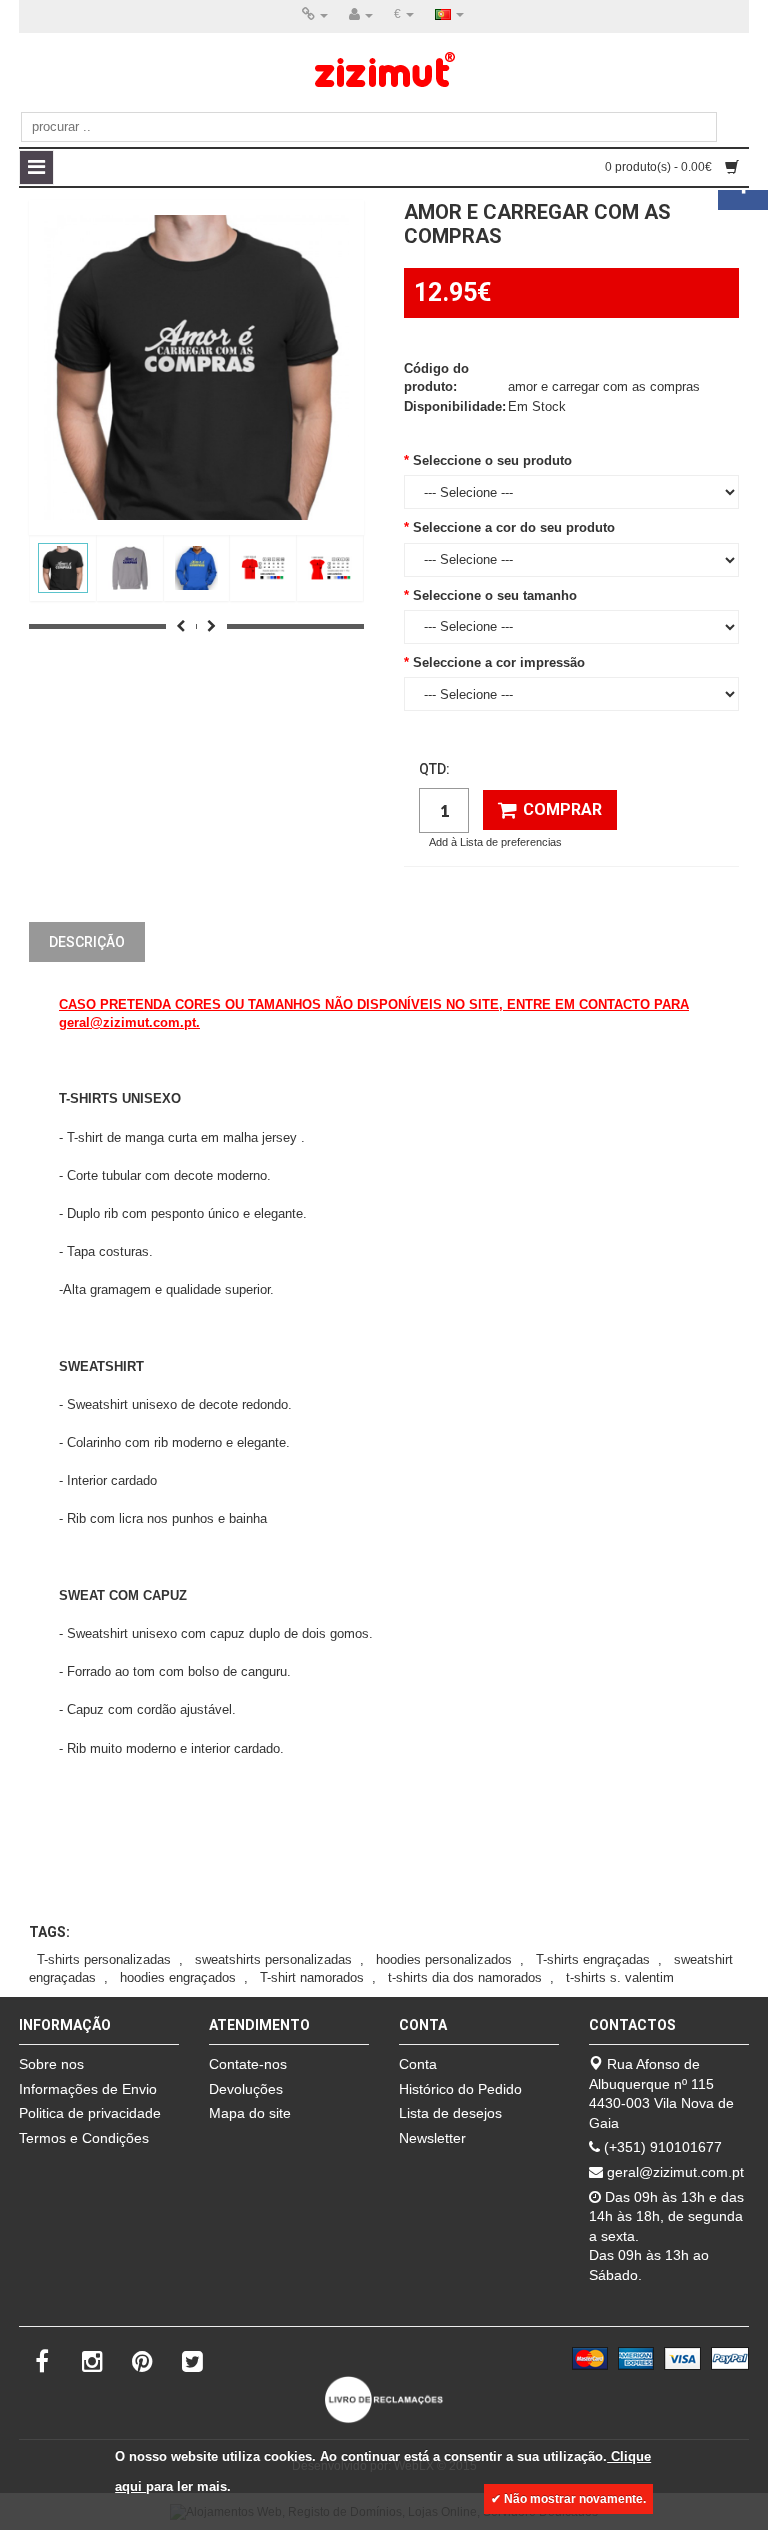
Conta (418, 2064)
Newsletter (432, 2138)
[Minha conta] (361, 15)
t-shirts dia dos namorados (465, 1977)
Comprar (562, 809)
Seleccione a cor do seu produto (514, 527)
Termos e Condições (84, 2138)
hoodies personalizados (444, 1959)
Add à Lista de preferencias (495, 842)
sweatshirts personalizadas (273, 1959)
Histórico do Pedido (460, 2089)
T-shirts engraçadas (593, 1959)
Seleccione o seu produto (492, 460)
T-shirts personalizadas (104, 1959)
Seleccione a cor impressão (499, 662)
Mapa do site (250, 2113)
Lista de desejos (450, 2113)
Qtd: (434, 769)
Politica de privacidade (90, 2113)
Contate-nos (248, 2064)
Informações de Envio (88, 2089)
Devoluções (246, 2089)
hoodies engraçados (178, 1977)
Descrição (87, 942)
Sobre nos (51, 2064)
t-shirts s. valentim (620, 1977)
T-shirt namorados (312, 1977)
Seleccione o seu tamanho (495, 595)
